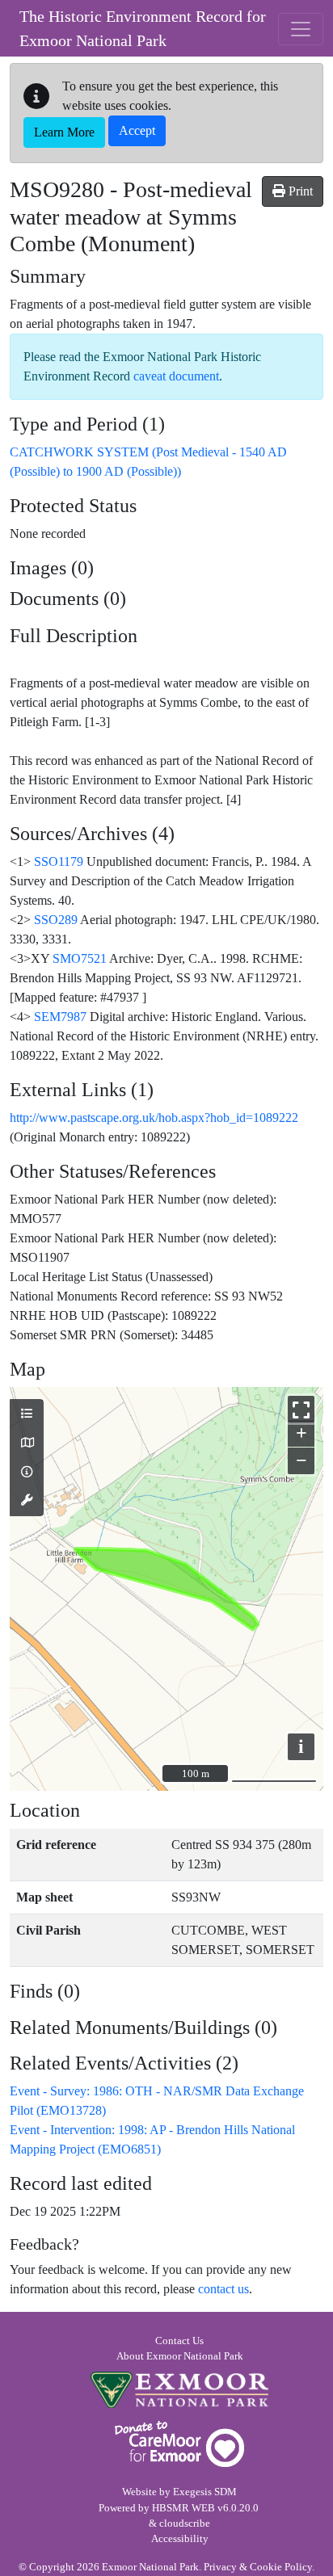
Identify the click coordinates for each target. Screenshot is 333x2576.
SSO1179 (59, 861)
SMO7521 (80, 958)
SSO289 (56, 920)
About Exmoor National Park (180, 2356)
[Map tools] (27, 1501)
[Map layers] (27, 1414)
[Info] (27, 1473)
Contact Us (179, 2341)
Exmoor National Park (179, 2390)
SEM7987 (60, 1017)
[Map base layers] (27, 1443)
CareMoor (179, 2444)
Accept (137, 130)
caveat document (176, 376)
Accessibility (180, 2539)
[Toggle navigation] (301, 29)
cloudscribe (185, 2523)
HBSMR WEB (183, 2508)
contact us (223, 2289)
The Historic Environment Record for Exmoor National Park (143, 28)
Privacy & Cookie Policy (258, 2567)
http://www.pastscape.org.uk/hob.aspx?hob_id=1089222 (154, 1118)
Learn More (64, 132)
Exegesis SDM (205, 2492)
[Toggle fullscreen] (301, 1409)
